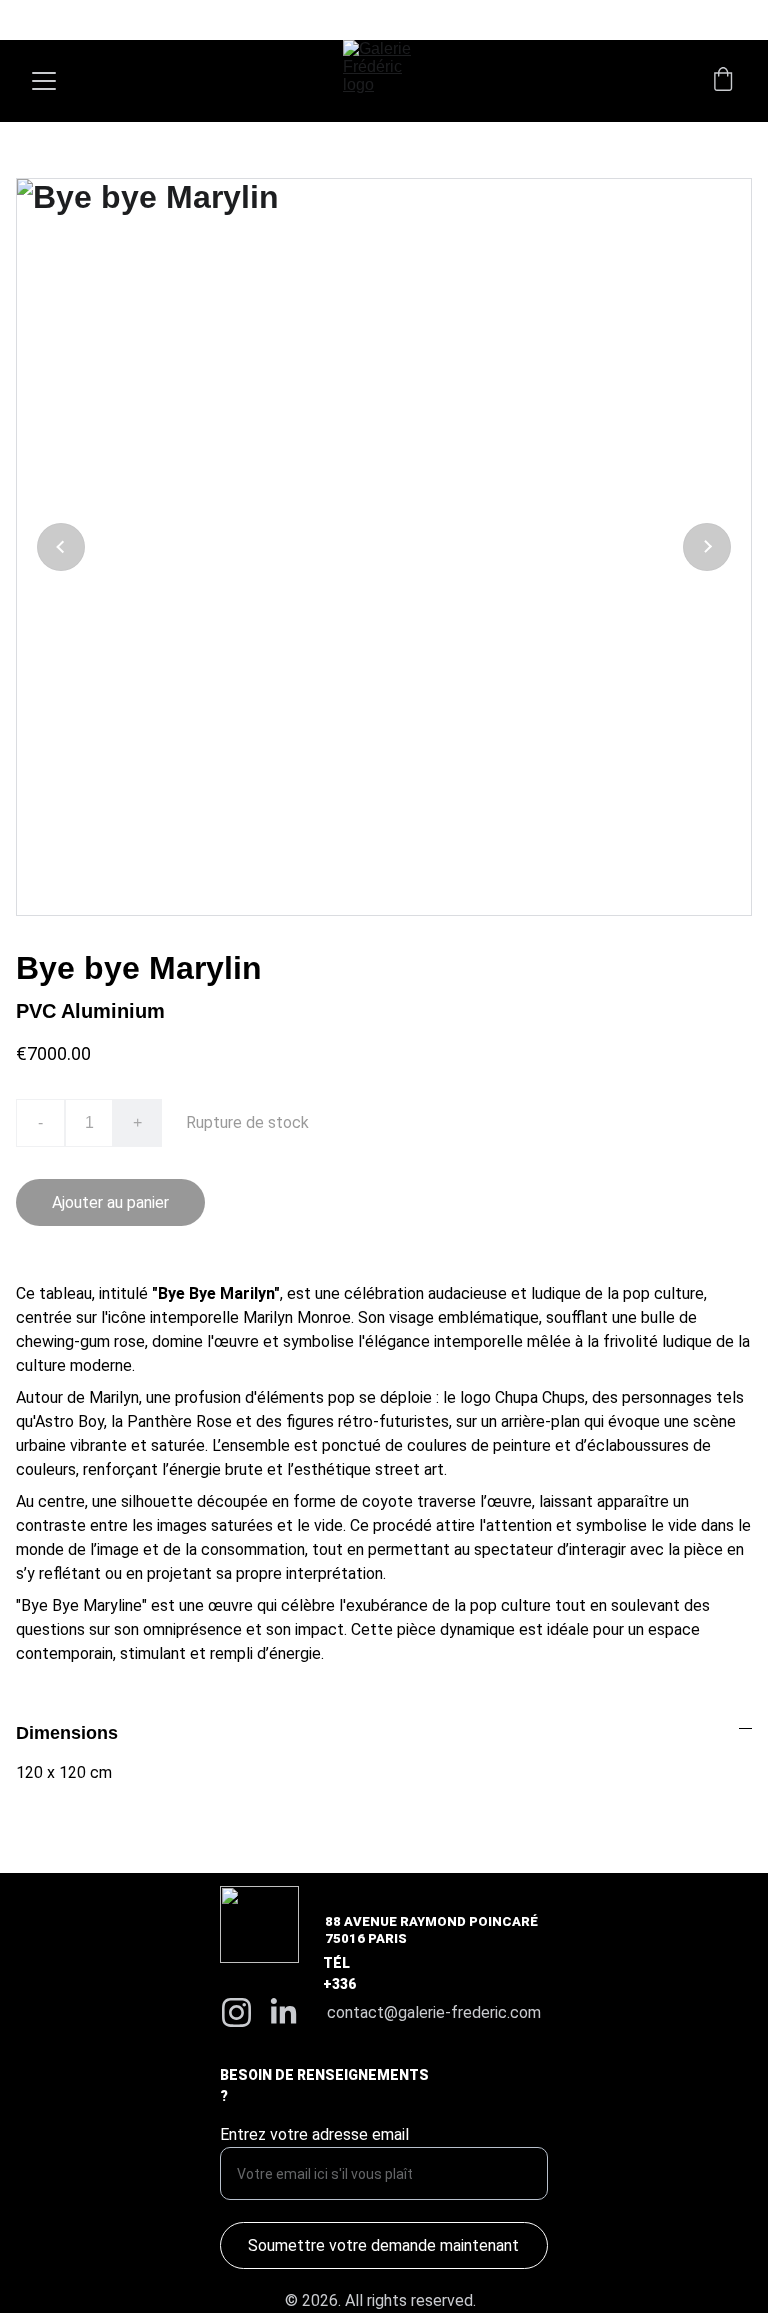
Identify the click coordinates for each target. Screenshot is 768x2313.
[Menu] (44, 81)
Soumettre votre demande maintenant (383, 2245)
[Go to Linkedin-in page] (283, 2012)
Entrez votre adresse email (314, 2134)
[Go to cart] (723, 81)
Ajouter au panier (110, 1202)
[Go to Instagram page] (236, 2012)
